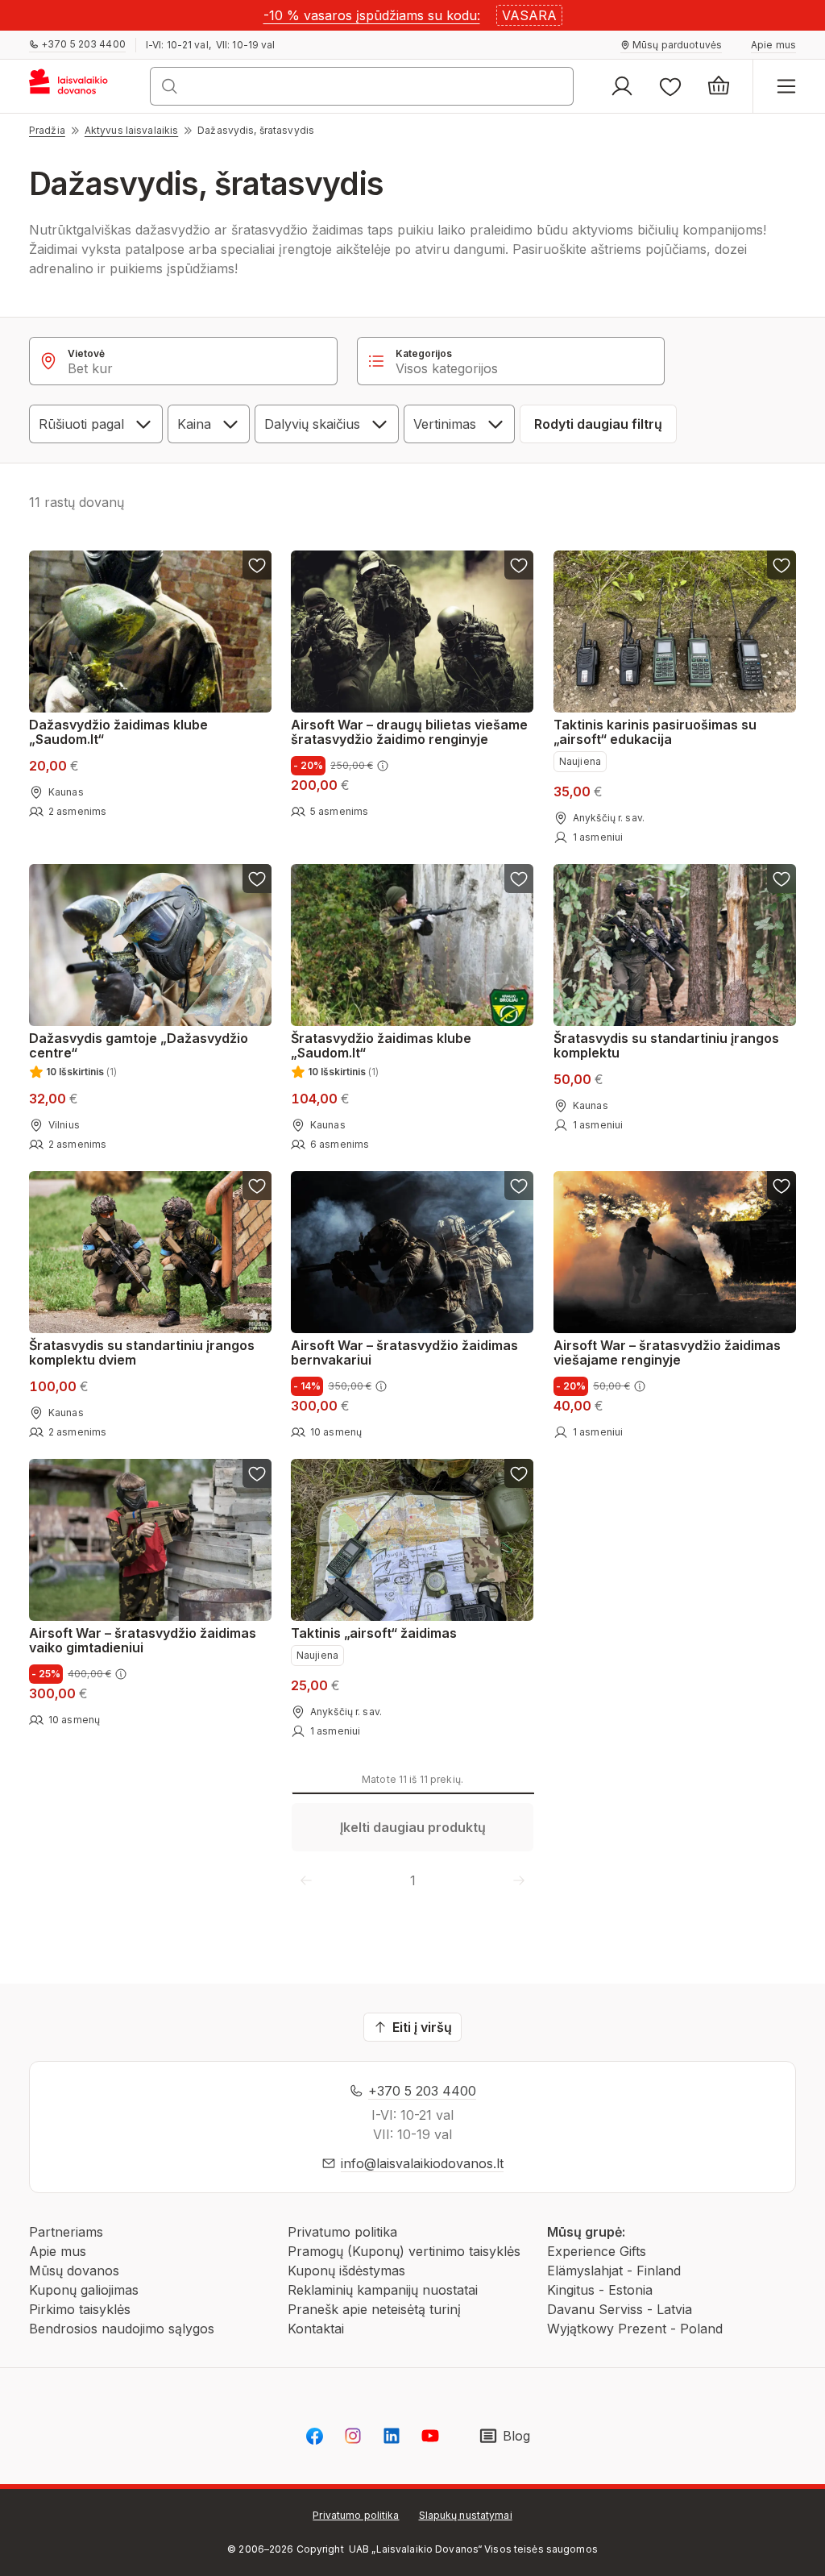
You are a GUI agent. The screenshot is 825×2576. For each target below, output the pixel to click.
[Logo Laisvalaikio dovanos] (75, 86)
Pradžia (47, 130)
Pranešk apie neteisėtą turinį (374, 2309)
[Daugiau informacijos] (383, 766)
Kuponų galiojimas (84, 2290)
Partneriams (66, 2232)
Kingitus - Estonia (600, 2290)
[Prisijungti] (622, 86)
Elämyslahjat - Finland (614, 2271)
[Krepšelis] (719, 86)
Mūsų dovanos (74, 2271)
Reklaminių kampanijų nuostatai (383, 2290)
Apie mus (58, 2251)
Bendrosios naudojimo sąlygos (122, 2329)
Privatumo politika (342, 2232)
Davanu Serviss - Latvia (620, 2309)
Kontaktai (316, 2329)
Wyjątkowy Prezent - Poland (635, 2329)
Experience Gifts (597, 2251)
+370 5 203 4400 (422, 2091)
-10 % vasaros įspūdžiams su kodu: (372, 15)
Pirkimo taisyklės (80, 2309)
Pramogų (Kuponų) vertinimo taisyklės (404, 2251)
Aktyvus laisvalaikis (131, 130)
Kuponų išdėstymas (346, 2271)
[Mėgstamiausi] (670, 86)
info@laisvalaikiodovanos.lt (422, 2163)
